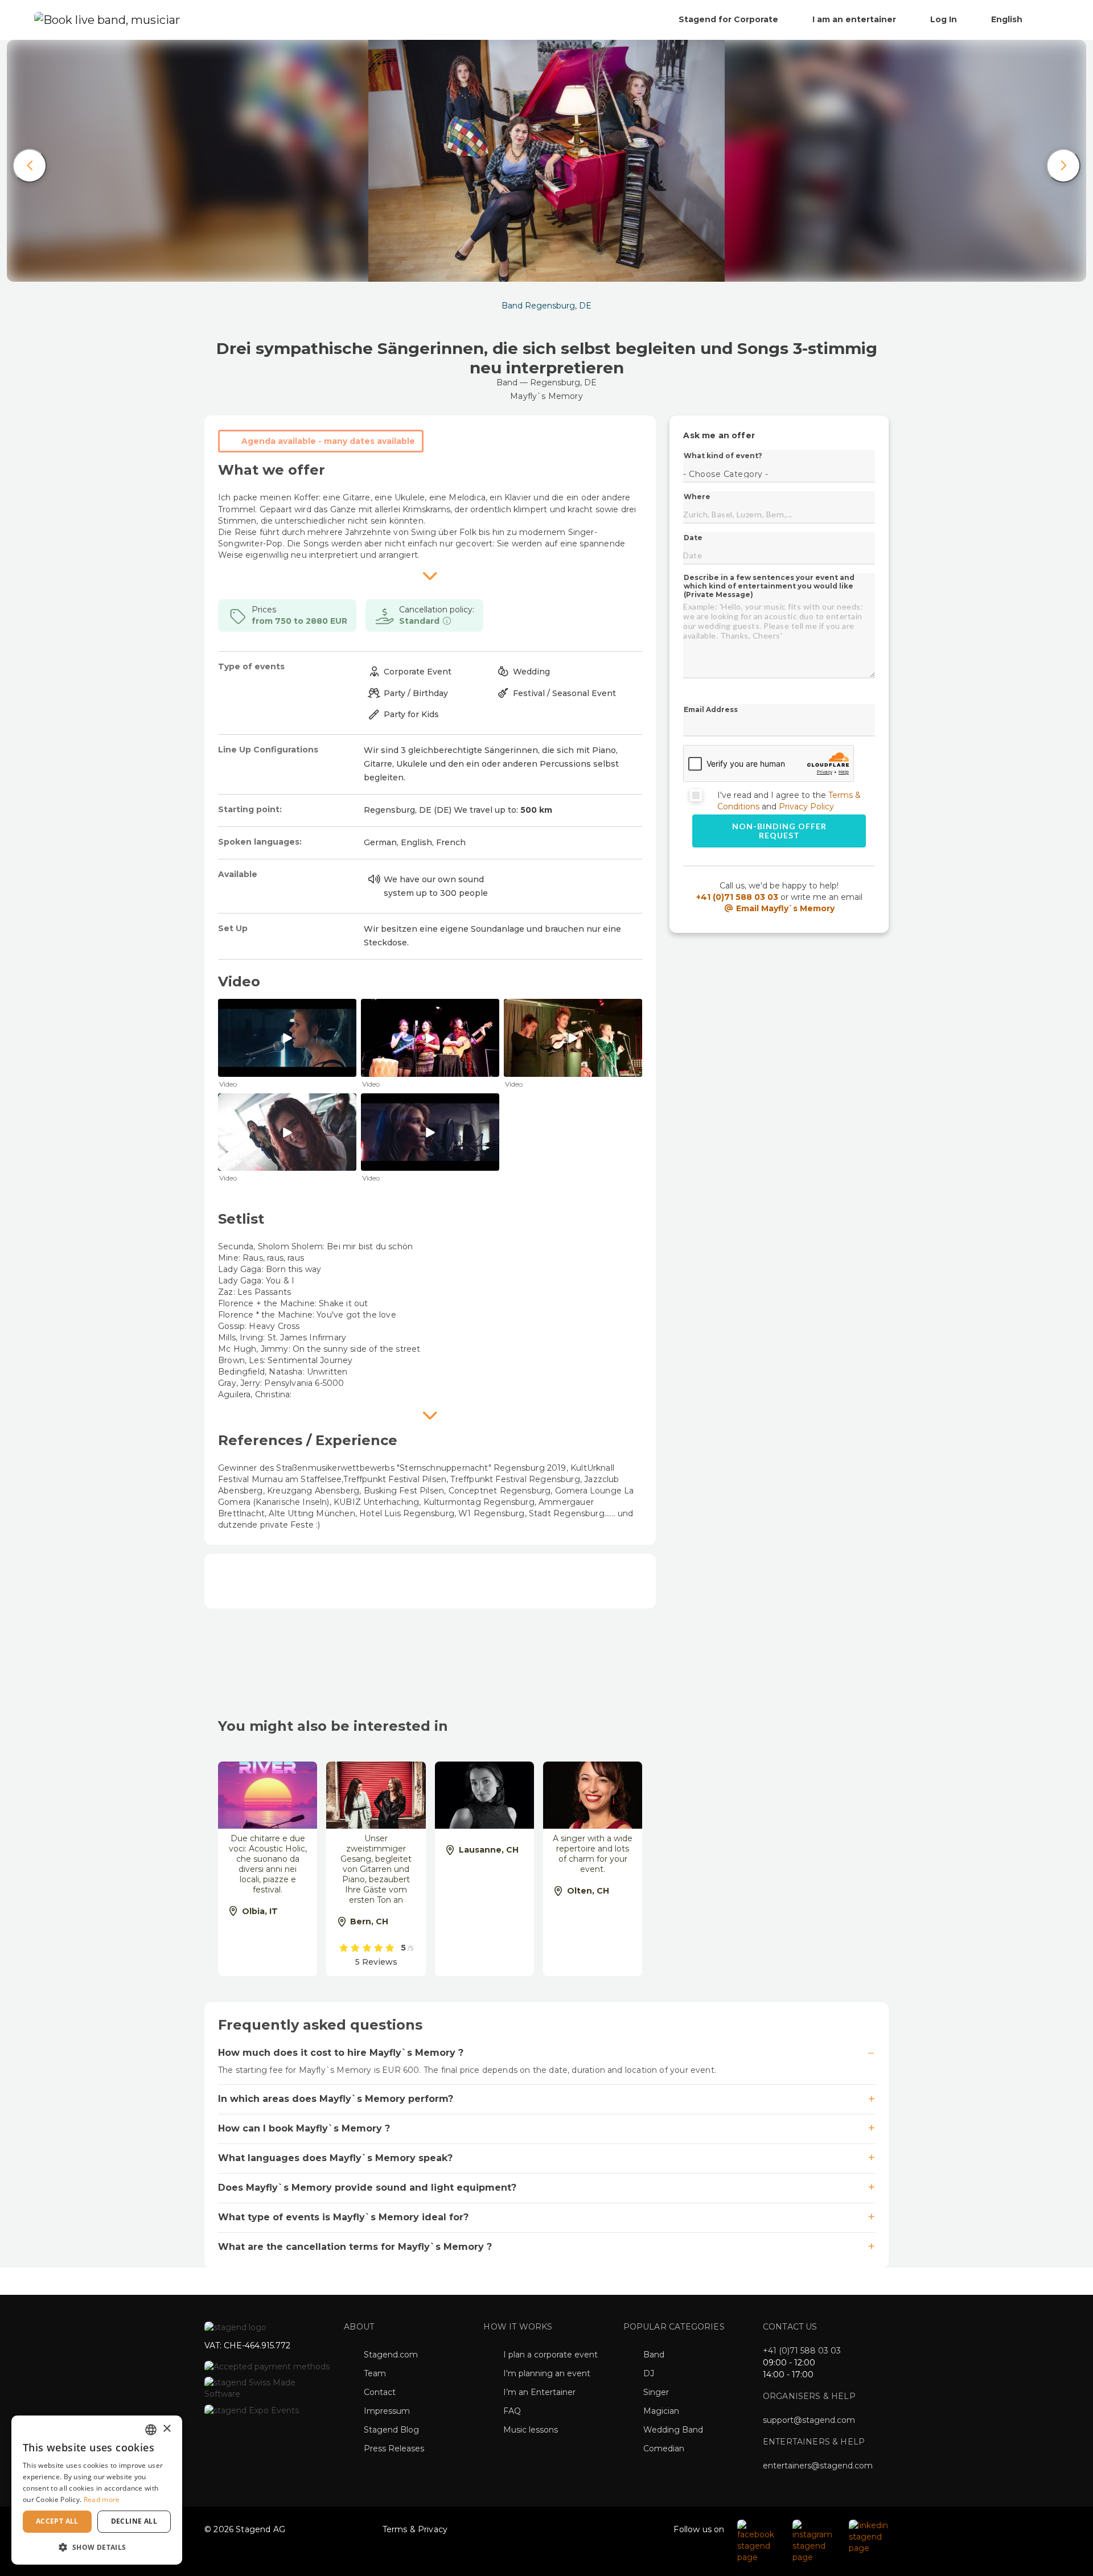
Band (654, 2355)
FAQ (512, 2411)
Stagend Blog (391, 2430)
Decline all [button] (134, 2521)
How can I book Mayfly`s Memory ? (304, 2128)
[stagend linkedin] (869, 2536)
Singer (656, 2392)
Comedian (664, 2449)
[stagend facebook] (759, 2541)
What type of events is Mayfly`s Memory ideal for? (343, 2217)
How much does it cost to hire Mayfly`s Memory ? (341, 2053)
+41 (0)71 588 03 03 (737, 897)
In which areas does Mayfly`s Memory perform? (336, 2099)
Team (375, 2373)
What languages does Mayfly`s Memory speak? (335, 2158)
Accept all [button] (57, 2521)
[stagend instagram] (815, 2541)
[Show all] (430, 575)
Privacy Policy (806, 806)
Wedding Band (673, 2430)
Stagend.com (391, 2355)
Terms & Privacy (415, 2529)
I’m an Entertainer (539, 2392)
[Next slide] (1063, 166)
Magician (661, 2411)
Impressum (387, 2411)
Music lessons (531, 2430)
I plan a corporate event (550, 2355)
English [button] (1008, 19)
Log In (944, 19)
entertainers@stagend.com (818, 2466)
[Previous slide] (30, 166)
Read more (102, 2499)
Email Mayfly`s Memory (784, 908)
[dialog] (97, 2490)
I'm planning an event (547, 2373)
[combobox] (151, 2430)
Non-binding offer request (779, 831)
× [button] (167, 2429)
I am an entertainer (854, 19)
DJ (649, 2373)
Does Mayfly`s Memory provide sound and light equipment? (367, 2188)
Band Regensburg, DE (546, 306)
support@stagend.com (809, 2420)
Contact (380, 2392)
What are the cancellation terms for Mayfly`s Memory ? (355, 2247)
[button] (97, 2547)
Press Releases (394, 2449)
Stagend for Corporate (728, 19)
